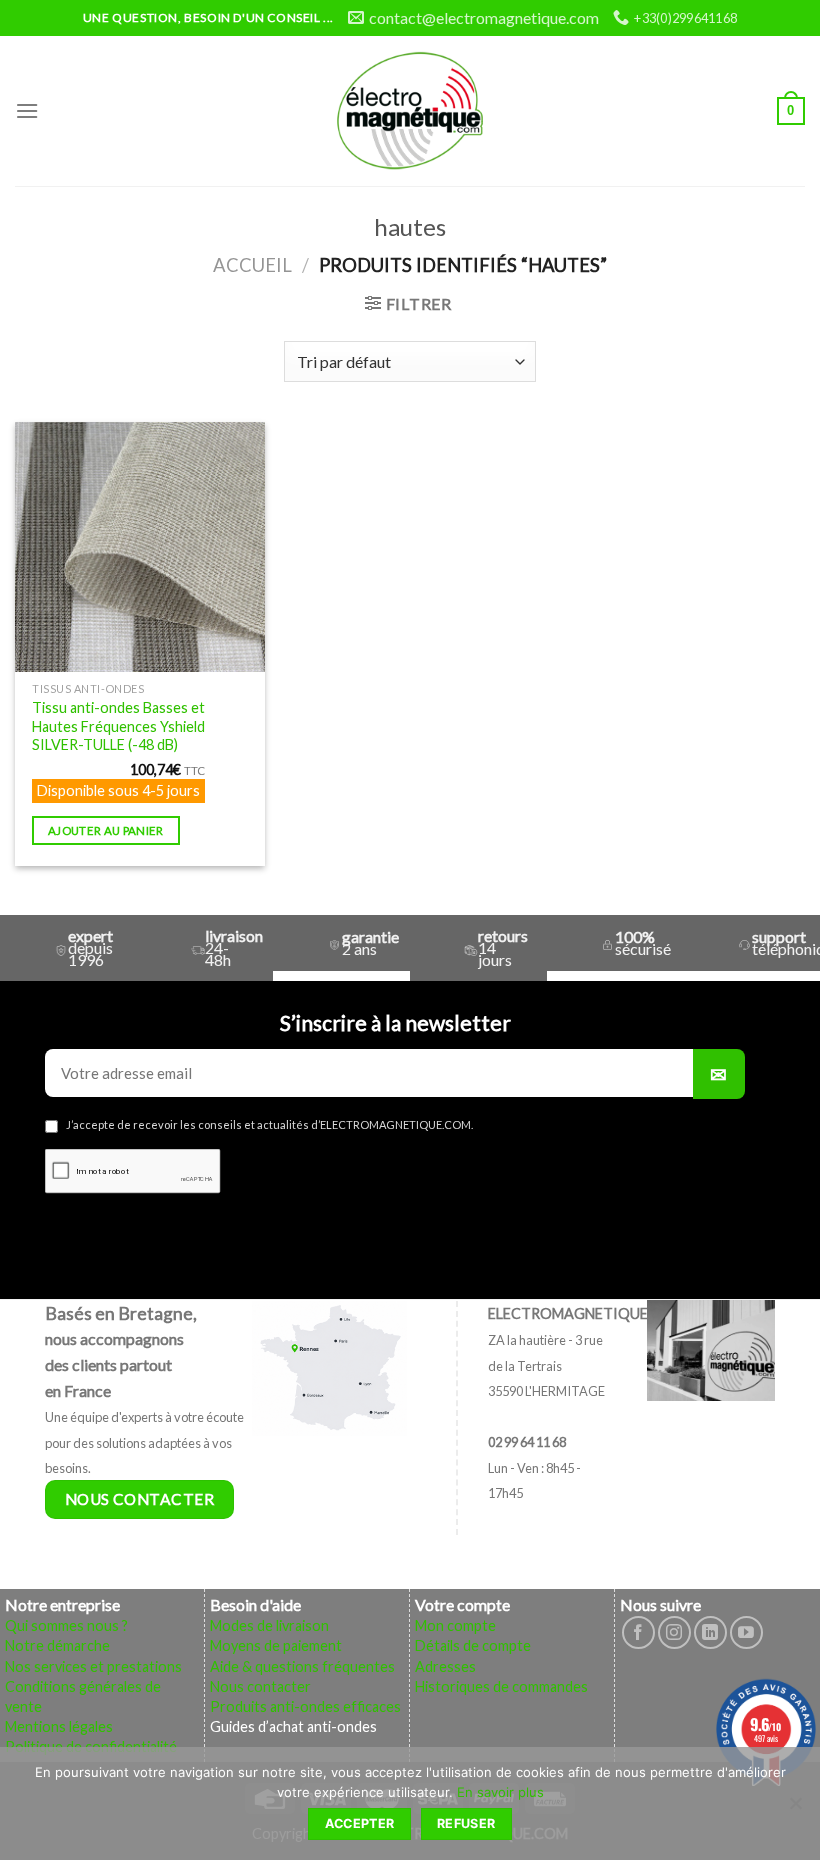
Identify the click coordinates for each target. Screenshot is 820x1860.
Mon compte (455, 1625)
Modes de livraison (269, 1625)
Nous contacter (260, 1686)
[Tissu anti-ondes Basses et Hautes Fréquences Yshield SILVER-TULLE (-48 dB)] (140, 547)
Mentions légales (59, 1726)
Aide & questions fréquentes (302, 1666)
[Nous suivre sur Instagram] (674, 1632)
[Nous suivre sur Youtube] (746, 1632)
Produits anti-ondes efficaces (305, 1706)
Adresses (445, 1666)
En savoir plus (500, 1792)
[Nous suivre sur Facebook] (638, 1632)
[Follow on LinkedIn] (710, 1632)
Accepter (360, 1823)
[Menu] (27, 110)
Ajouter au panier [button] (106, 830)
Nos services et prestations (93, 1666)
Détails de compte (473, 1645)
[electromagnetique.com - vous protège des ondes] (410, 111)
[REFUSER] (795, 1809)
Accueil (252, 265)
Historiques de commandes (501, 1686)
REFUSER (466, 1823)
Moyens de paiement (276, 1645)
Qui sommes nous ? (66, 1625)
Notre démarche (57, 1645)
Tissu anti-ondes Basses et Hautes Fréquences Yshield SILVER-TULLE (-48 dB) (118, 726)
